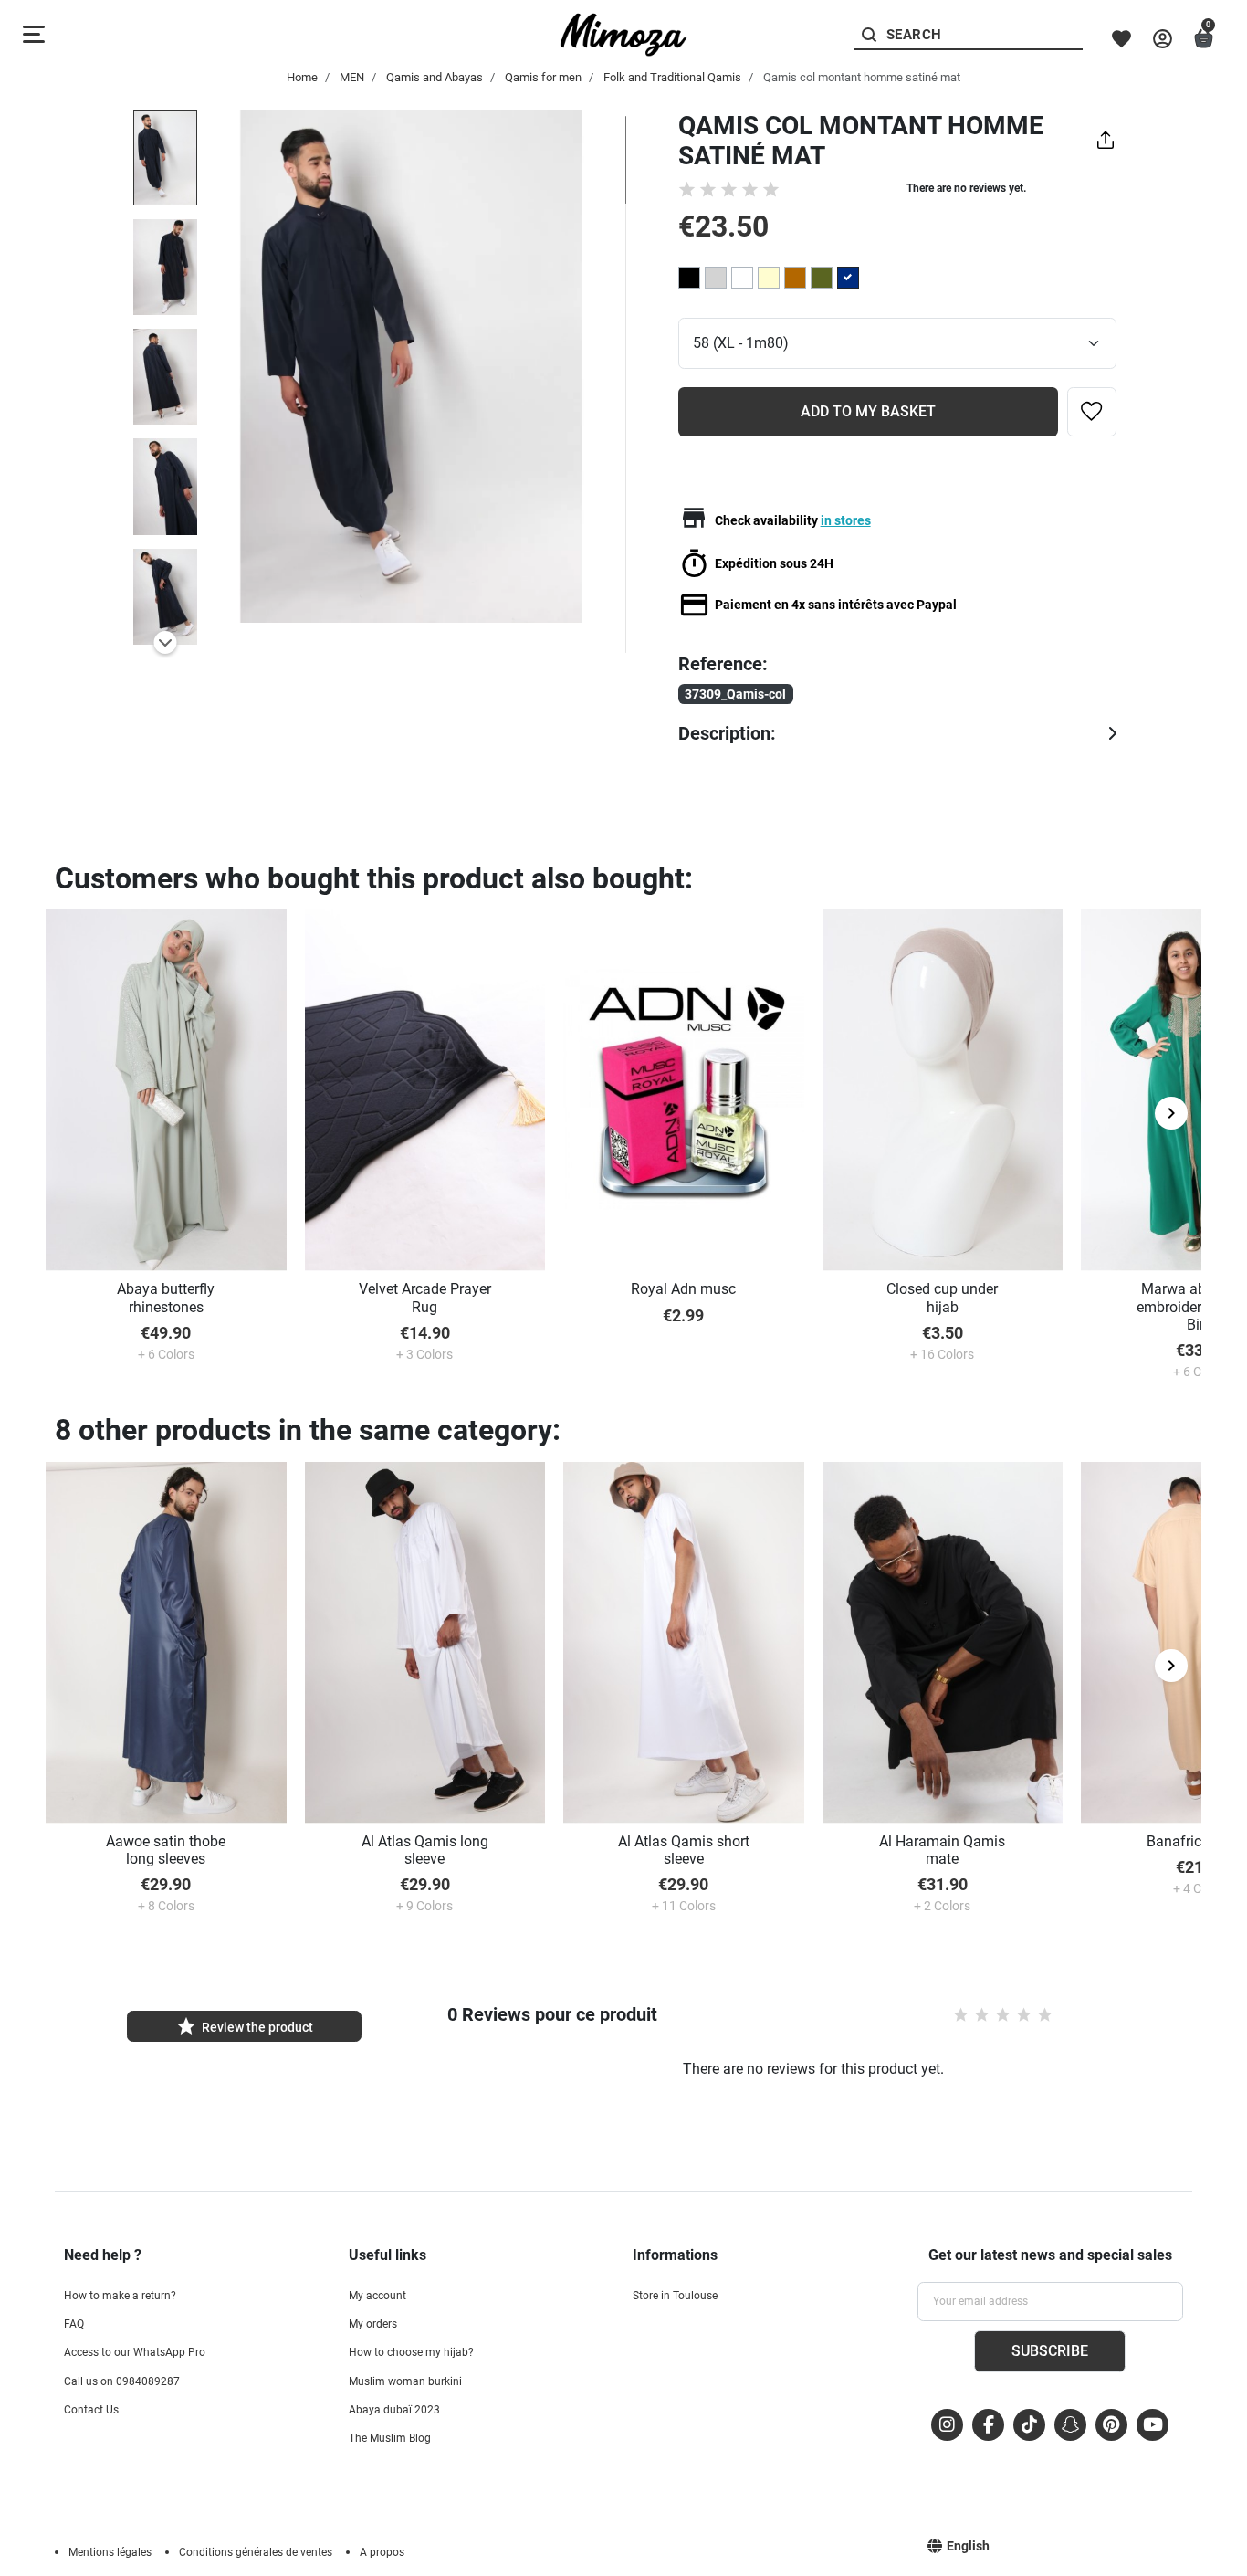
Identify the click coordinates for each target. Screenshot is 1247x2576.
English (968, 2546)
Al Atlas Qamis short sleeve (684, 1850)
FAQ (74, 2324)
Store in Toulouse (675, 2296)
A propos (382, 2552)
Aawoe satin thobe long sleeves (166, 1850)
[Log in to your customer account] (1163, 39)
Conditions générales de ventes (256, 2552)
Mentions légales (110, 2552)
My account (377, 2296)
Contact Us (91, 2410)
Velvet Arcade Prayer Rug (425, 1298)
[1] (687, 189)
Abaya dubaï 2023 (394, 2410)
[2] (708, 189)
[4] (750, 189)
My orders (373, 2324)
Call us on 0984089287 (122, 2381)
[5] (771, 189)
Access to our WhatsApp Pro (135, 2352)
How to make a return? (120, 2296)
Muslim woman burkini (405, 2381)
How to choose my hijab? (411, 2352)
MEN (352, 77)
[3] (729, 189)
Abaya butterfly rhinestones (166, 1298)
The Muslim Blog (390, 2438)
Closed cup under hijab (942, 1298)
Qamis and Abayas (435, 77)
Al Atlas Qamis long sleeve (425, 1850)
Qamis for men (543, 77)
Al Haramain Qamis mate (942, 1850)
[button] (1204, 39)
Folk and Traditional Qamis (672, 77)
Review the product (244, 2026)
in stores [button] (846, 520)
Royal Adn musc (683, 1289)
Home (302, 77)
